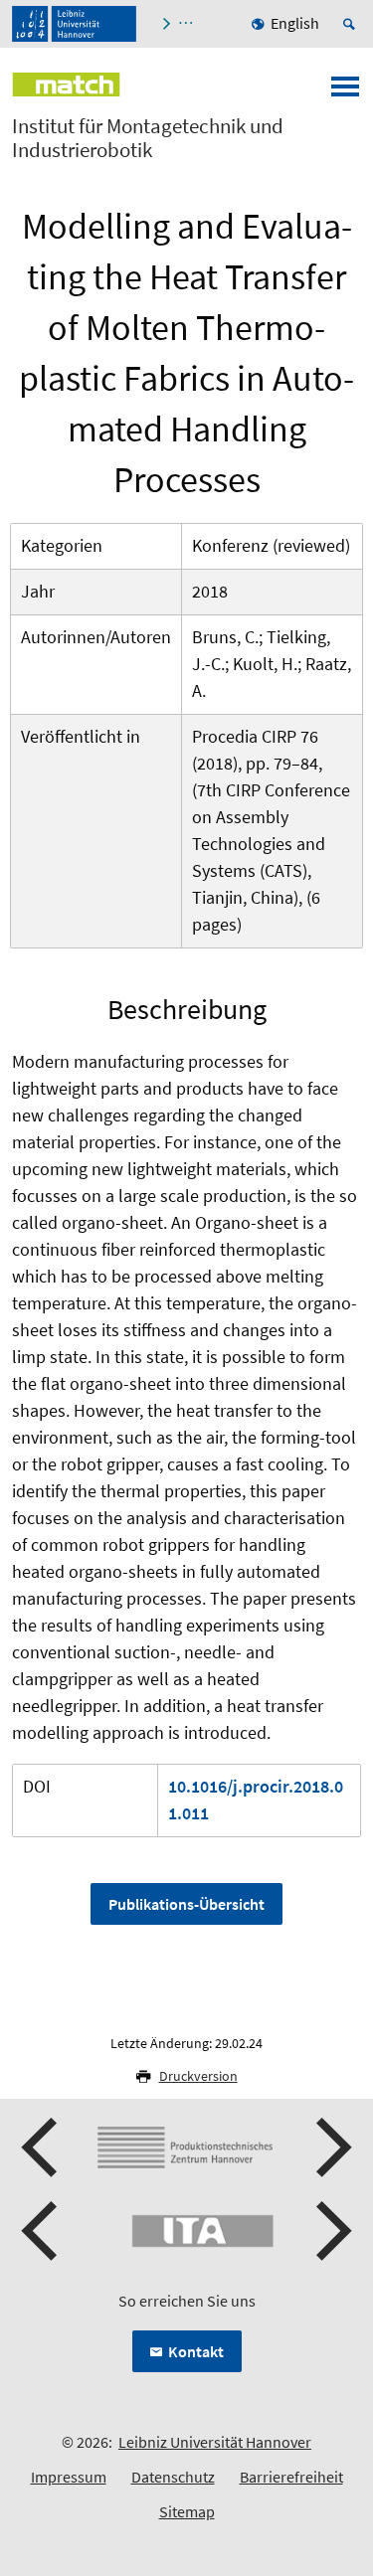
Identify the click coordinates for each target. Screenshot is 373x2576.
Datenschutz (173, 2477)
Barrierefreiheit (291, 2477)
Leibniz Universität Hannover (215, 2442)
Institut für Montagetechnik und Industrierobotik (148, 138)
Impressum (69, 2477)
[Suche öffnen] (352, 24)
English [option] (295, 23)
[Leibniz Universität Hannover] (74, 24)
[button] (42, 2147)
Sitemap (187, 2511)
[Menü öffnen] (345, 92)
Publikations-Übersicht (186, 1904)
